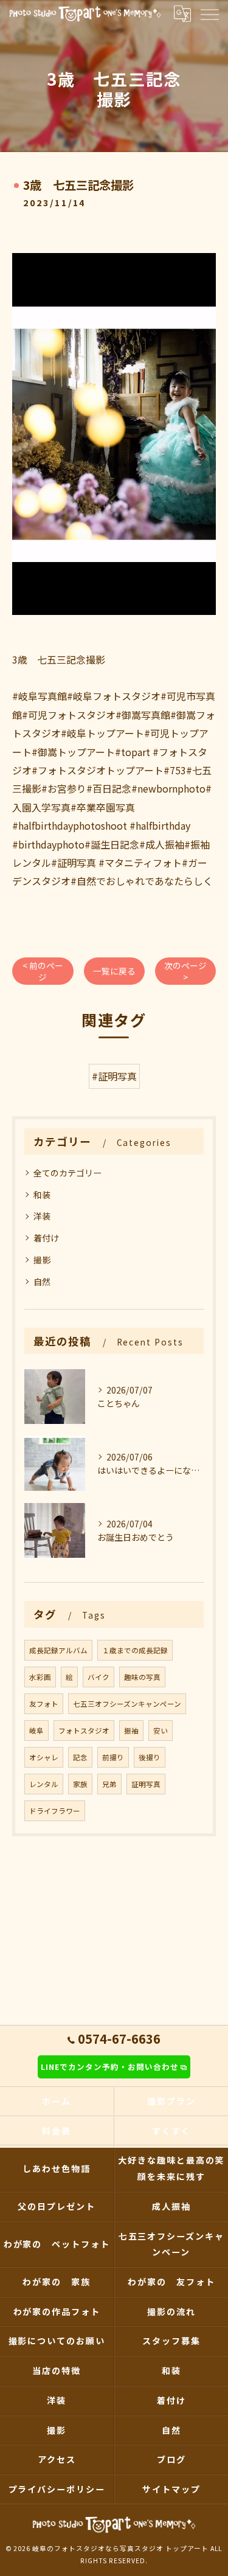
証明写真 (146, 1784)
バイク (98, 1677)
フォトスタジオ (84, 1731)
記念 (80, 1757)
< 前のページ (43, 971)
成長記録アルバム (58, 1650)
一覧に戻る (114, 971)
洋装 (42, 1216)
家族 (80, 1784)
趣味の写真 (142, 1677)
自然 (42, 1282)
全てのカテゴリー (67, 1173)
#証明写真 (114, 1076)
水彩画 (40, 1677)
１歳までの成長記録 (135, 1650)
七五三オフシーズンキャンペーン (127, 1704)
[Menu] (209, 13)
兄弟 (109, 1784)
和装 (42, 1195)
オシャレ (44, 1757)
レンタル (44, 1784)
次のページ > (185, 971)
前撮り (113, 1757)
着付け (46, 1238)
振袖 (131, 1731)
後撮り (150, 1757)
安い (161, 1731)
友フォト (44, 1704)
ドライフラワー (55, 1811)
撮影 (42, 1260)
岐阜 (36, 1731)
